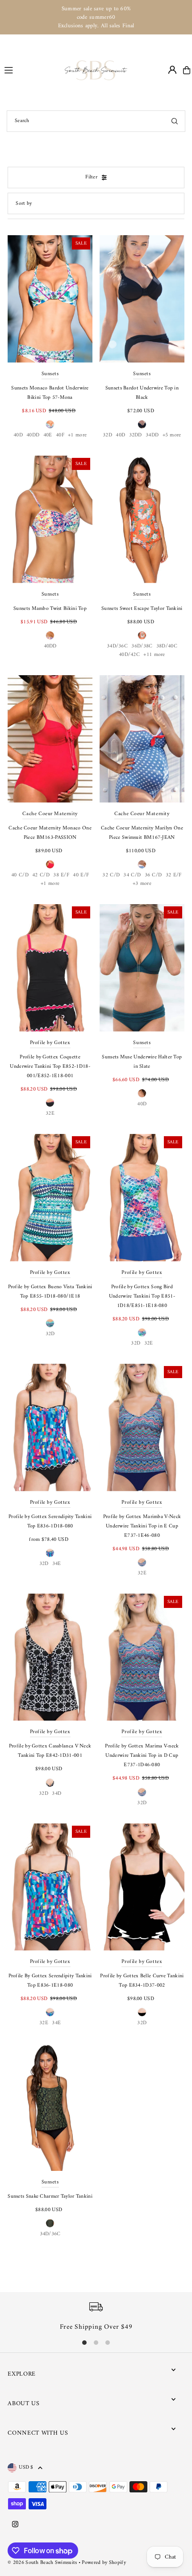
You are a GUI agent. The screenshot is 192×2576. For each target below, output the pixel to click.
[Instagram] (15, 2525)
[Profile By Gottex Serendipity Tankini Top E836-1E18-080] (50, 1887)
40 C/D (20, 875)
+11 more (154, 655)
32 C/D (111, 875)
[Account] (172, 70)
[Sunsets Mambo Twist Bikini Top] (50, 519)
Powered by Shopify (104, 2563)
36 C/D (153, 875)
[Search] (175, 121)
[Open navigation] (31, 70)
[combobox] (96, 121)
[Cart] (187, 70)
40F (60, 435)
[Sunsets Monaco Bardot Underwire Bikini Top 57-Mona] (50, 299)
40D (18, 435)
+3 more (142, 884)
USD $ (26, 2468)
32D (107, 435)
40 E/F (81, 875)
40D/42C (129, 655)
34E (57, 1564)
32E (50, 1114)
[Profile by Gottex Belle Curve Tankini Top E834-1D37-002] (142, 1887)
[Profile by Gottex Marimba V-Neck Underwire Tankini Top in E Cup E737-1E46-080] (142, 1428)
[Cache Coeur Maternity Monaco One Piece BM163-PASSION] (50, 739)
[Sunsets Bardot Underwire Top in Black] (142, 299)
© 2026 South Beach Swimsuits (42, 2563)
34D (56, 1794)
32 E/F (174, 875)
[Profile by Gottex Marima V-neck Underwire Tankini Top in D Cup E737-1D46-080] (142, 1657)
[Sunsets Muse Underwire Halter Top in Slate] (142, 968)
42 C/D (41, 875)
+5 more (172, 435)
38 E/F (61, 875)
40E (48, 435)
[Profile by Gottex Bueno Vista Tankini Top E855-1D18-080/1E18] (50, 1198)
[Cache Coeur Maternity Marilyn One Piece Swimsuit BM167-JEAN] (142, 739)
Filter (91, 177)
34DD (152, 435)
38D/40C (167, 646)
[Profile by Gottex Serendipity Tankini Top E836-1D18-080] (50, 1428)
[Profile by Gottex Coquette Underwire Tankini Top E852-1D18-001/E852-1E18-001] (50, 968)
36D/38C (142, 646)
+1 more (77, 435)
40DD (33, 435)
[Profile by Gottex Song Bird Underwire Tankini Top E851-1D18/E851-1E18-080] (142, 1198)
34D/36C (117, 646)
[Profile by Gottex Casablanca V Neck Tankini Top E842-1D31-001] (50, 1657)
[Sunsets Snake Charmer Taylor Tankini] (50, 2108)
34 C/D (132, 875)
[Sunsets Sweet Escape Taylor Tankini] (142, 519)
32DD (136, 435)
